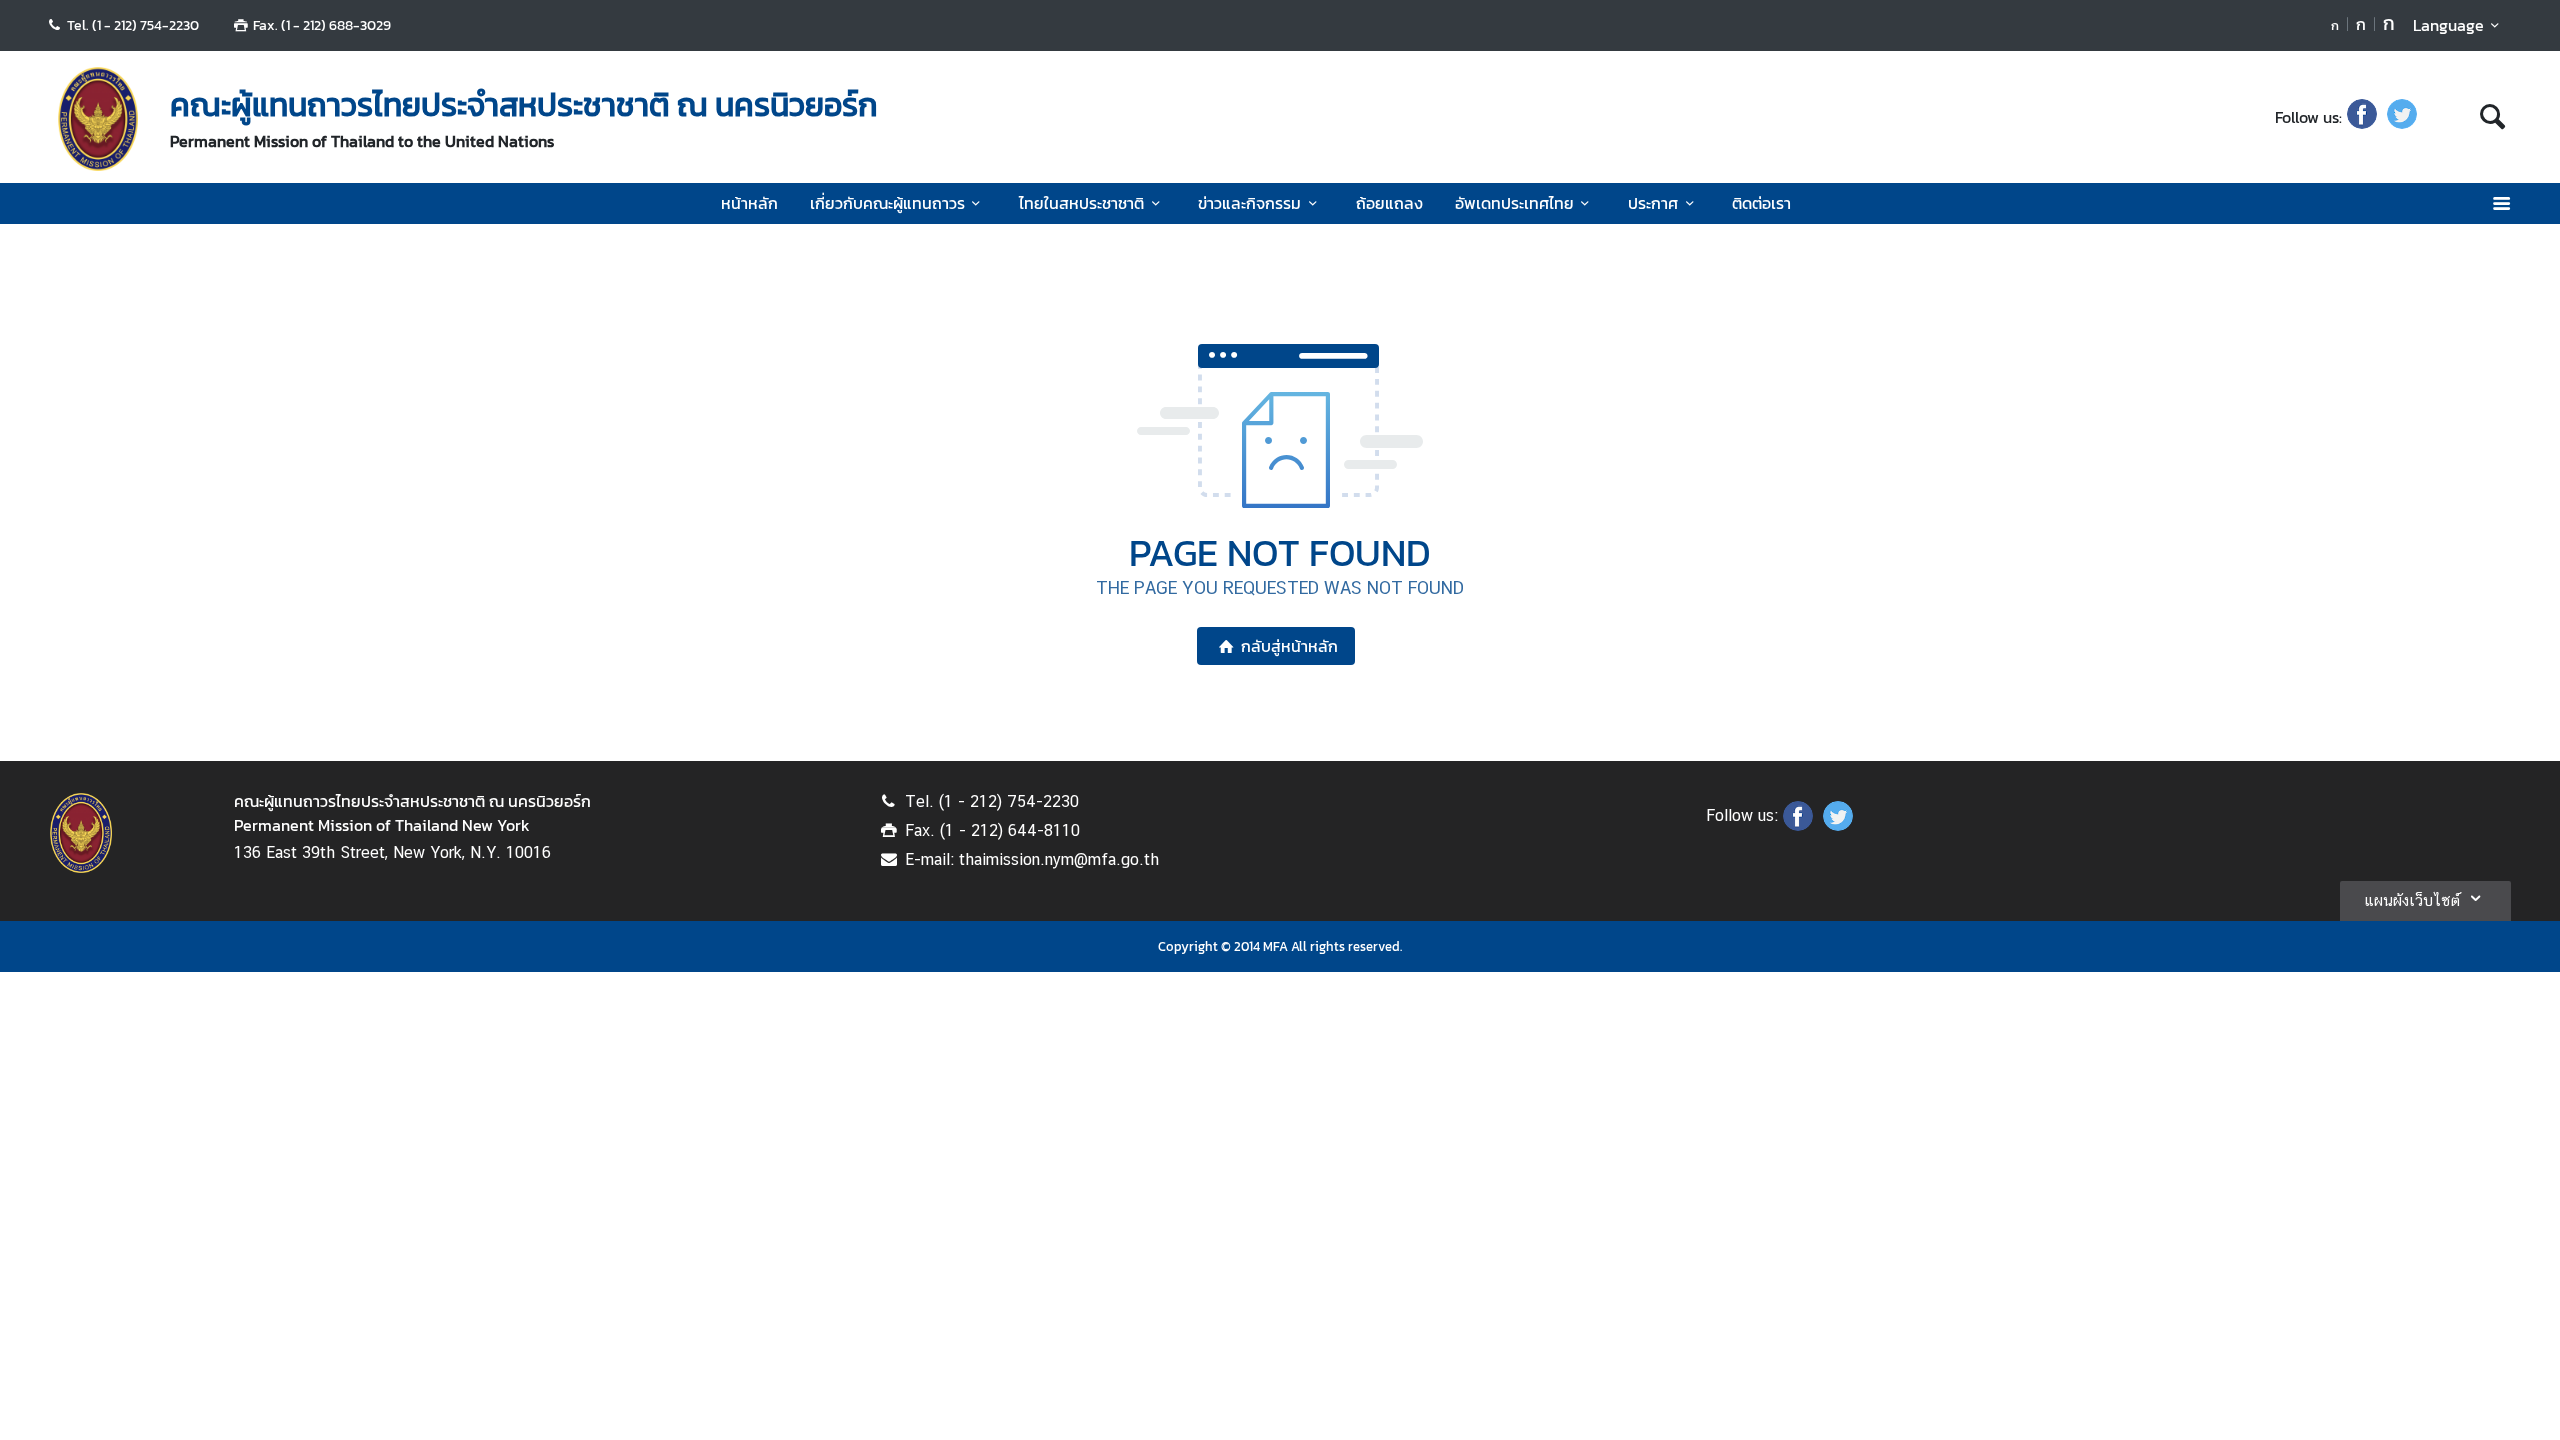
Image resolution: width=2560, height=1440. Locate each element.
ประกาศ (1653, 203)
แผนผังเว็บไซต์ (2412, 900)
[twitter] (2402, 117)
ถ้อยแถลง (1389, 203)
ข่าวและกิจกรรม (1249, 203)
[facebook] (2362, 117)
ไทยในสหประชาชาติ (1081, 203)
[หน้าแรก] (98, 119)
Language (2448, 25)
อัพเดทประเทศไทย (1514, 203)
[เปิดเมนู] (2500, 203)
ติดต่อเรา (1761, 203)
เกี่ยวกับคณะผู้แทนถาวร (887, 203)
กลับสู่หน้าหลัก (1289, 646)
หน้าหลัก (749, 203)
